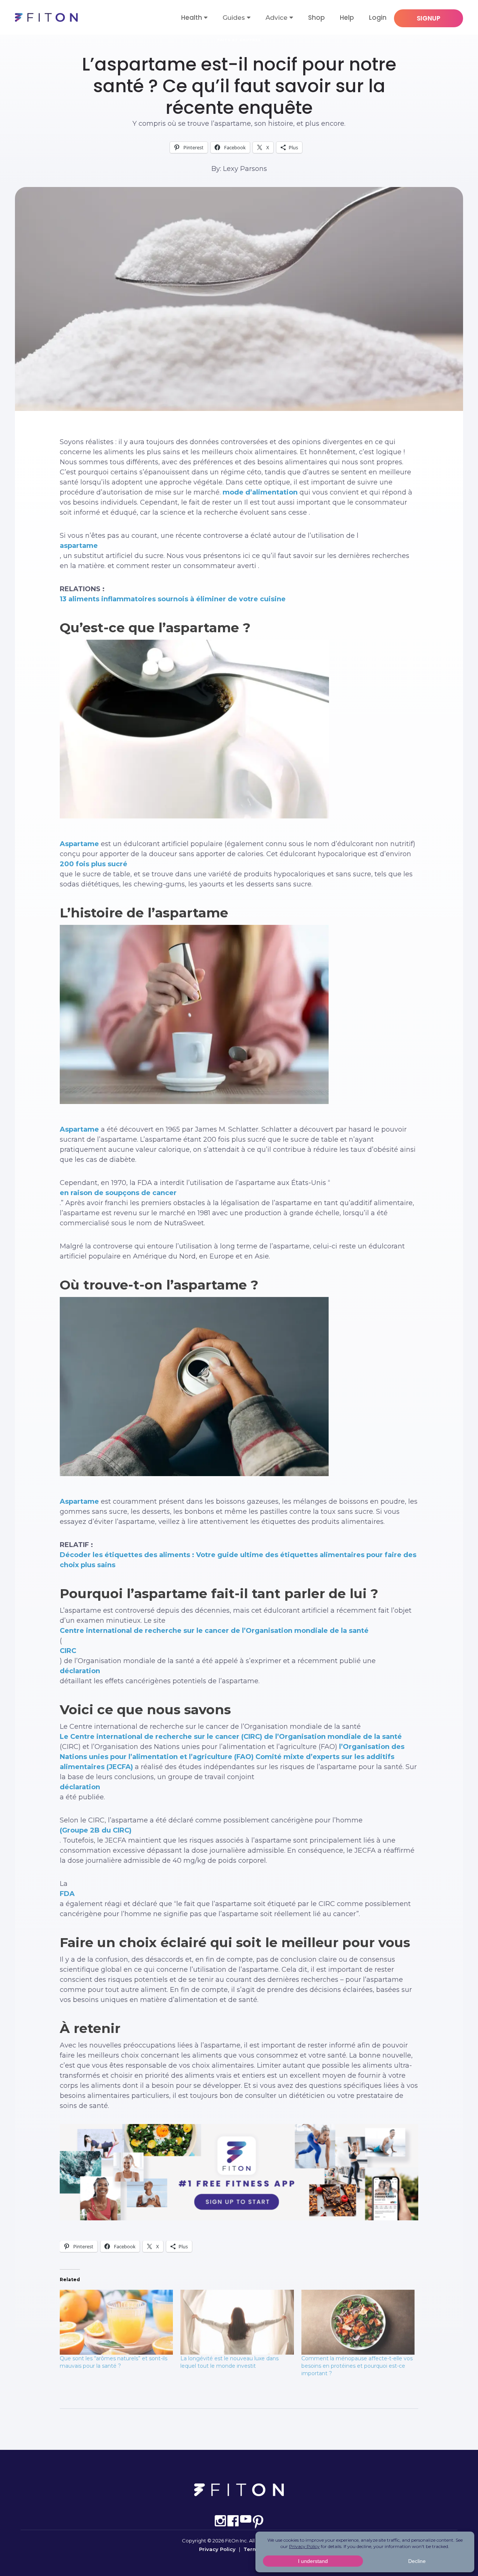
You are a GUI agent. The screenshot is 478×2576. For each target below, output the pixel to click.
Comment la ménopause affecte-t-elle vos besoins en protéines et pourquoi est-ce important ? (357, 2366)
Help (347, 18)
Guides (234, 18)
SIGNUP (429, 18)
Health (192, 18)
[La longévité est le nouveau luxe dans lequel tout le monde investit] (237, 2322)
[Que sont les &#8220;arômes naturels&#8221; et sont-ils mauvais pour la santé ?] (116, 2322)
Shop (316, 18)
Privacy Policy (217, 2549)
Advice (277, 18)
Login (378, 18)
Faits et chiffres (239, 40)
